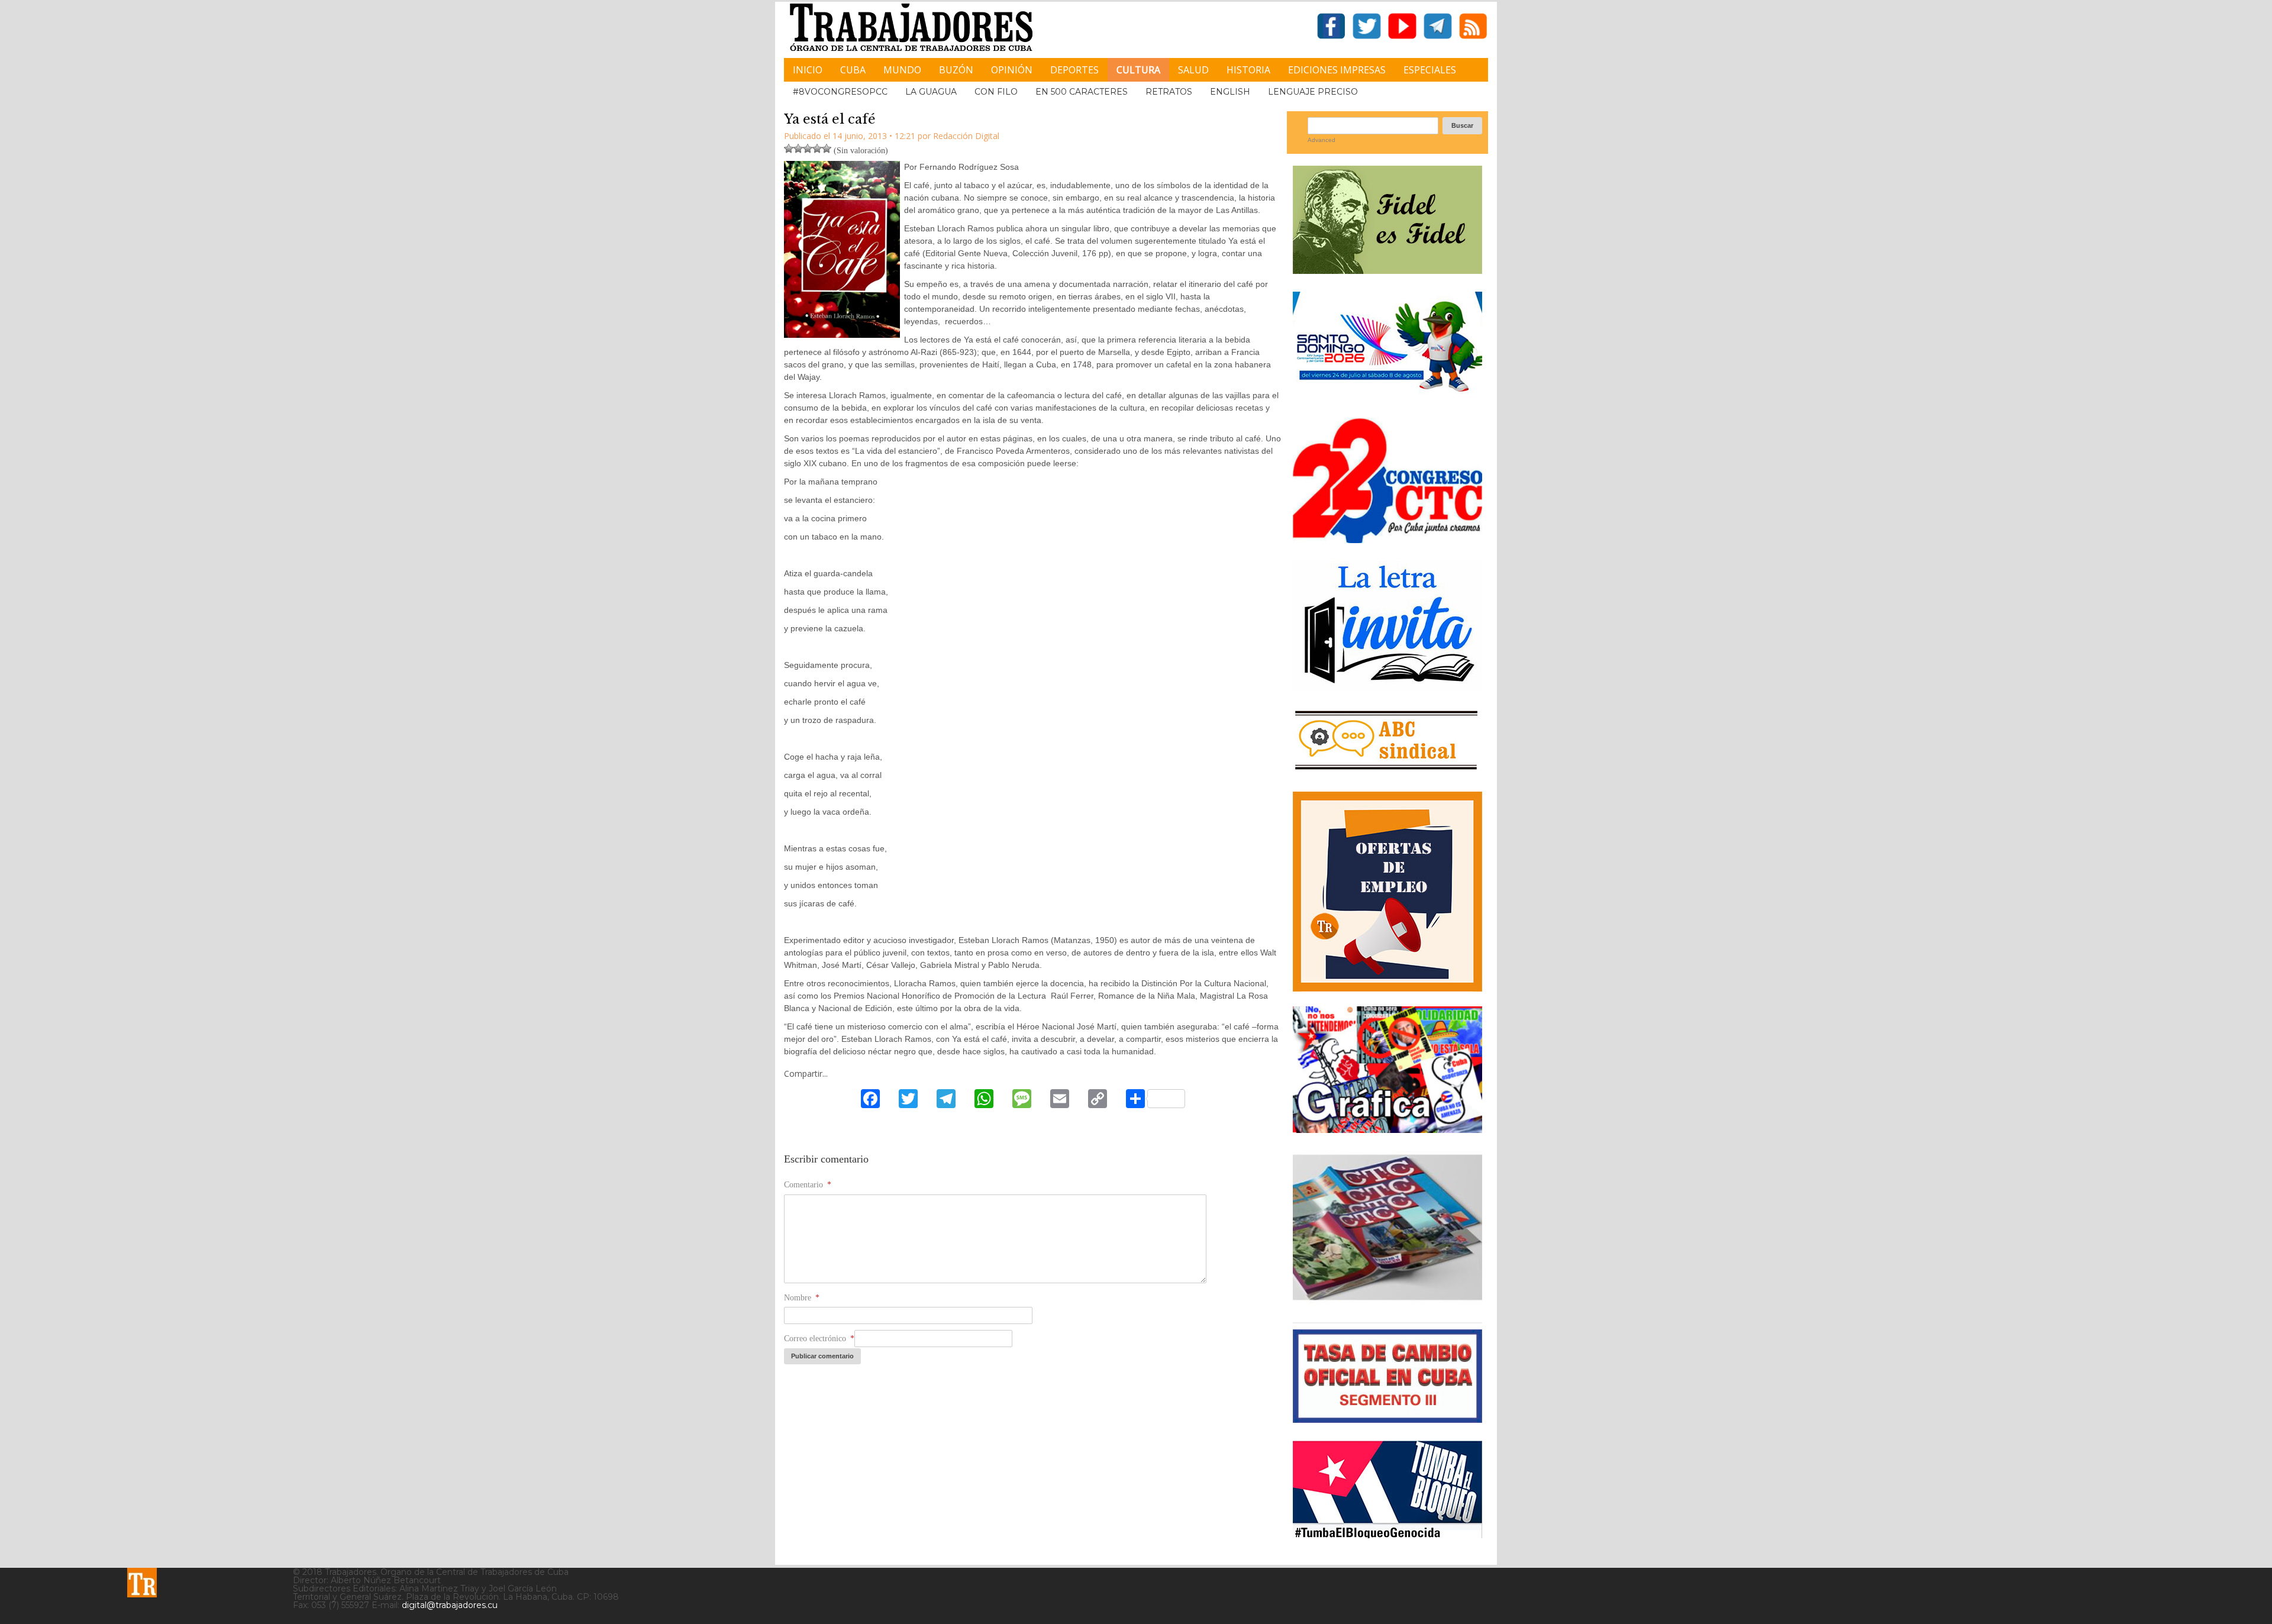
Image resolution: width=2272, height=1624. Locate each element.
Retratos (1169, 92)
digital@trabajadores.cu (450, 1605)
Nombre (802, 1298)
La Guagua (931, 92)
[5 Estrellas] (827, 148)
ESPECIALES (1430, 70)
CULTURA (1138, 70)
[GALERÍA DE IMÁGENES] (1387, 1129)
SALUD (1193, 70)
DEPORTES (1074, 70)
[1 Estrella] (789, 148)
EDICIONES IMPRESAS (1337, 70)
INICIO (808, 70)
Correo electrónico (819, 1339)
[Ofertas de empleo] (1387, 892)
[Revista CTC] (1387, 1300)
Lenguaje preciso (1313, 92)
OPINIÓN (1012, 70)
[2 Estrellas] (798, 148)
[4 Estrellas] (817, 148)
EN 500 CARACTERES (1082, 92)
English (1230, 92)
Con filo (996, 92)
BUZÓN (956, 70)
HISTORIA (1248, 70)
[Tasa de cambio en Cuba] (1387, 1418)
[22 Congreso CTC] (1387, 539)
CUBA (853, 70)
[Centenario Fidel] (1387, 269)
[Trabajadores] (142, 1583)
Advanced (1321, 140)
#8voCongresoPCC (840, 92)
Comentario (808, 1185)
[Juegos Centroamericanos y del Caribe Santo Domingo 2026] (1387, 395)
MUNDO (902, 70)
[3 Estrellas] (808, 148)
